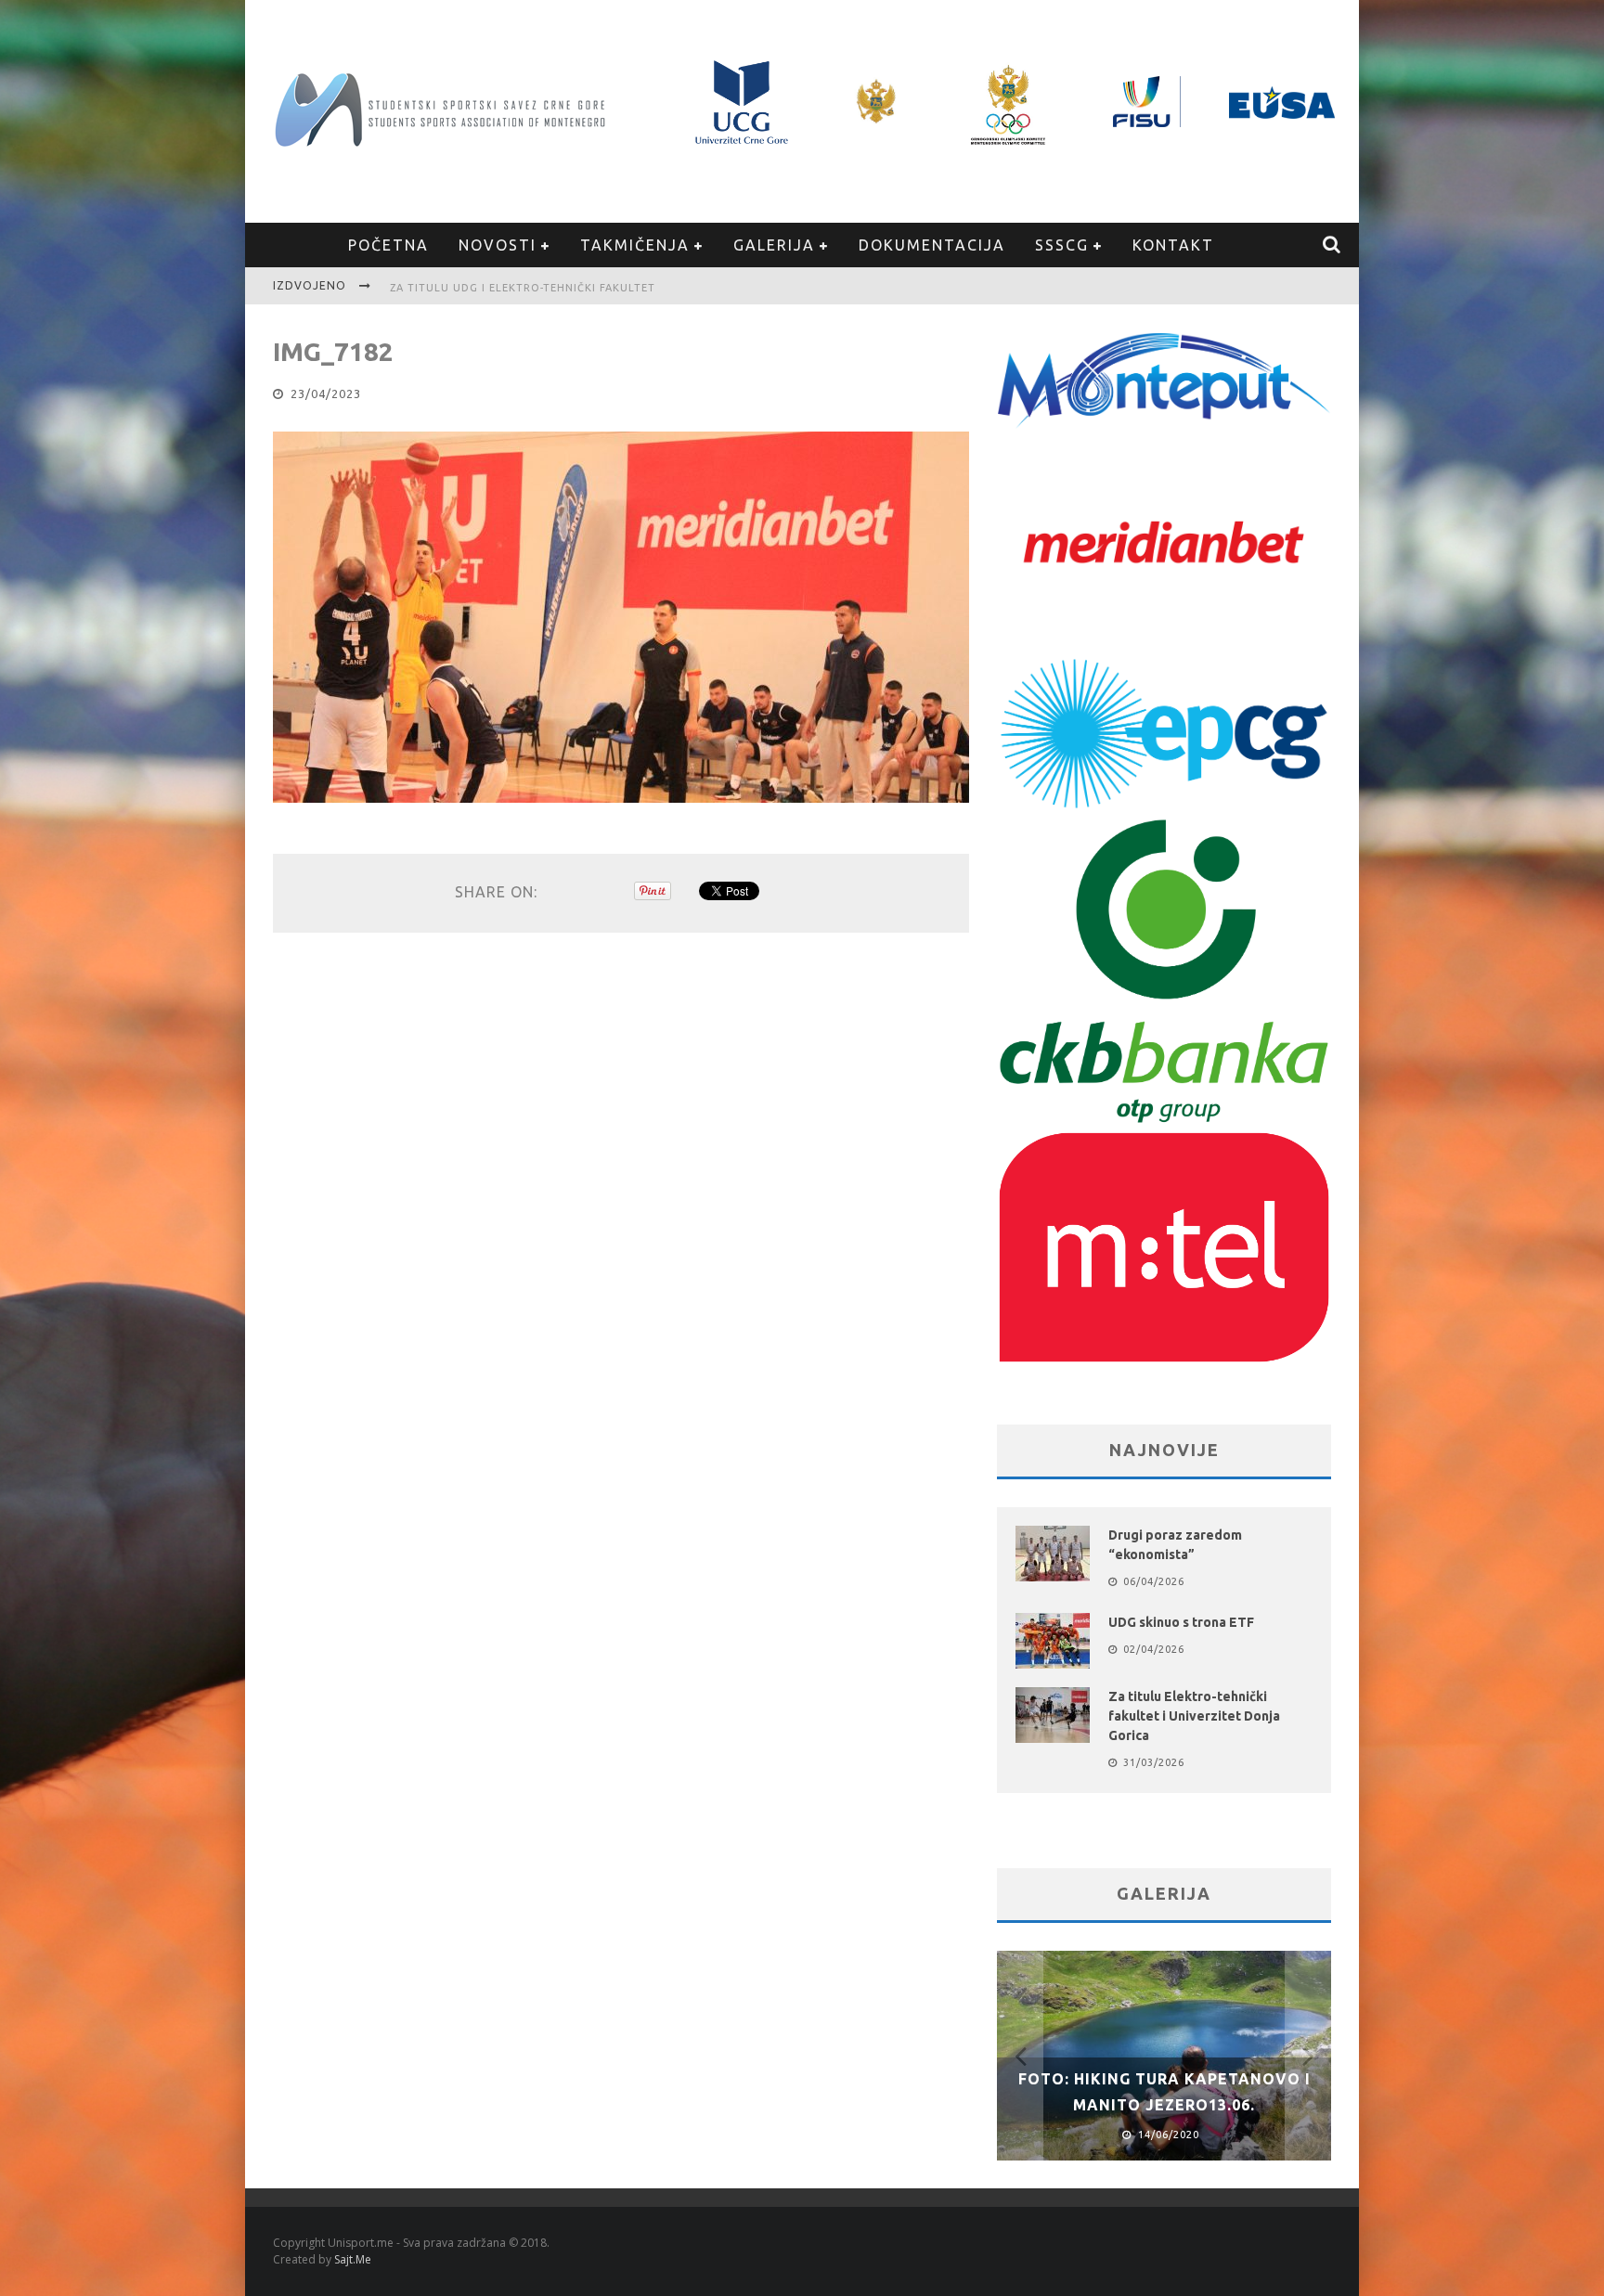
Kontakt (1173, 245)
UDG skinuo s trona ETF (1181, 1622)
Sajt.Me (353, 2259)
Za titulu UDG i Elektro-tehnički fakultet (523, 288)
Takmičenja (635, 245)
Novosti (498, 245)
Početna (388, 245)
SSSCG (1062, 245)
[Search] (1332, 245)
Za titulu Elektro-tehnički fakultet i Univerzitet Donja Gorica (1194, 1716)
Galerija (774, 245)
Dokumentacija (932, 245)
